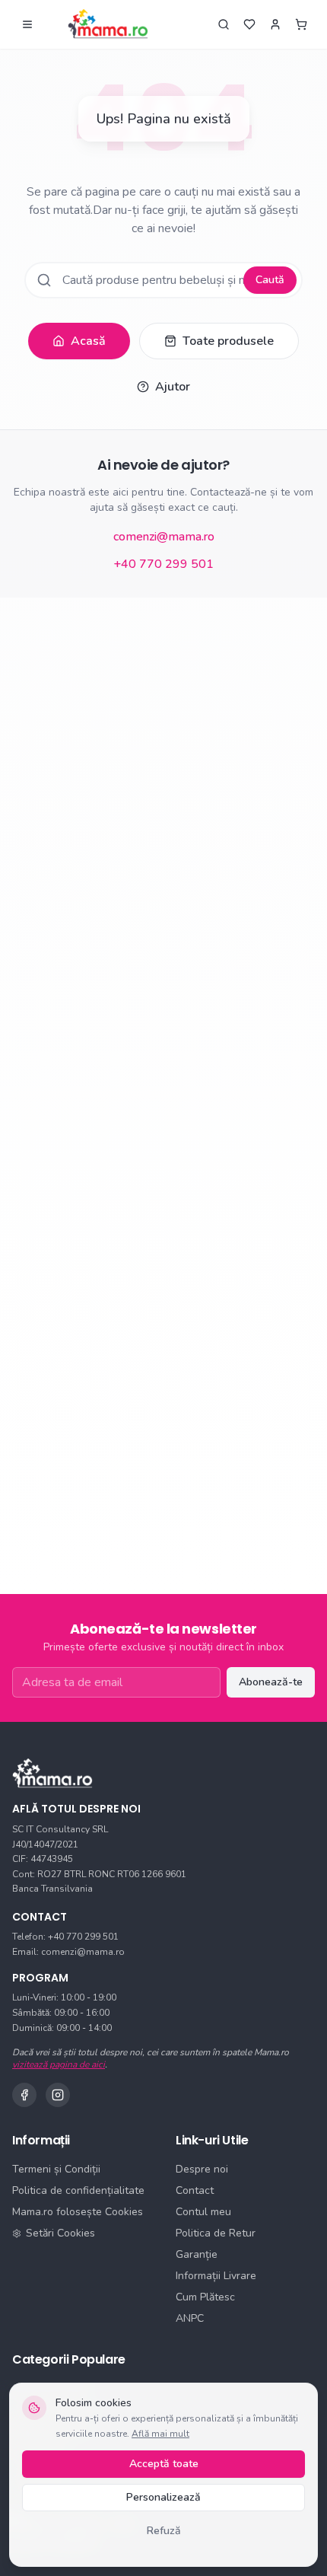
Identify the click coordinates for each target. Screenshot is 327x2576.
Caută (270, 280)
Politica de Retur (216, 2233)
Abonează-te (271, 1682)
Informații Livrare (216, 2276)
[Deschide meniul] (27, 24)
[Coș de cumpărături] (301, 24)
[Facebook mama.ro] (24, 2095)
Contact (195, 2190)
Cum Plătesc (205, 2297)
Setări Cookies (60, 2233)
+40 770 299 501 (163, 564)
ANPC (190, 2318)
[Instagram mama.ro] (58, 2095)
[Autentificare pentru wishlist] (249, 24)
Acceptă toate (164, 2464)
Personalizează (163, 2497)
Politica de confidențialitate (78, 2190)
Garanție (197, 2254)
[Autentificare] (275, 24)
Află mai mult (160, 2434)
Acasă (88, 341)
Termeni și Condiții (56, 2169)
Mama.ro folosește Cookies (78, 2212)
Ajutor (173, 387)
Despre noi (202, 2169)
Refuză (164, 2531)
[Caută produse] (224, 24)
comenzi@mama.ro (164, 537)
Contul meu (203, 2212)
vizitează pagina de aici (59, 2064)
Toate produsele (228, 341)
